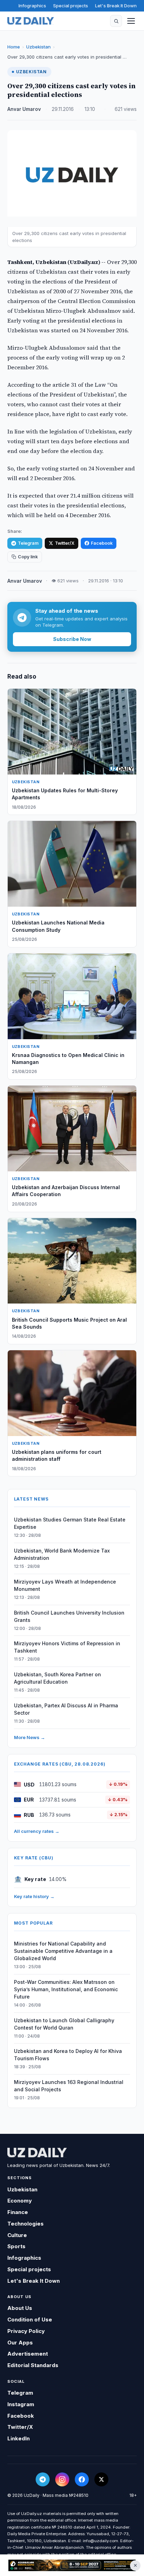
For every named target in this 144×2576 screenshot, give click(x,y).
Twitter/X (65, 543)
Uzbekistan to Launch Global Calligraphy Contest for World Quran (64, 2024)
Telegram (28, 543)
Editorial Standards (33, 2365)
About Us (20, 2308)
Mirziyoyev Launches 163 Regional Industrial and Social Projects (69, 2086)
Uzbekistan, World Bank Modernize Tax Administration (62, 1554)
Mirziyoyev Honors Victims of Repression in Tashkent (67, 1647)
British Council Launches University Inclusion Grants (69, 1616)
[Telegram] (43, 2479)
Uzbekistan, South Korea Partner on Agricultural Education (57, 1678)
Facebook (102, 543)
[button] (116, 21)
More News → (30, 1737)
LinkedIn (19, 2438)
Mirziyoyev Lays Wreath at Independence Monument (65, 1585)
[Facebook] (82, 2479)
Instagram (21, 2404)
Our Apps (20, 2343)
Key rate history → (34, 1896)
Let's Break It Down (116, 6)
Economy (20, 2201)
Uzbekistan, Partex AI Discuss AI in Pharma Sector (66, 1709)
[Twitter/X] (101, 2479)
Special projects (71, 6)
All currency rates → (37, 1831)
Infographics (32, 6)
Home (14, 47)
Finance (18, 2212)
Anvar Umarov (24, 109)
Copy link (28, 557)
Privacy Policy (26, 2331)
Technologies (26, 2224)
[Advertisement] (72, 2566)
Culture (17, 2235)
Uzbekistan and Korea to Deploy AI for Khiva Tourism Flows (68, 2055)
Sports (16, 2246)
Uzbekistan (38, 47)
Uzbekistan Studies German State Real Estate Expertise (70, 1523)
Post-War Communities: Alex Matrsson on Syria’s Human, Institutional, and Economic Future (66, 1989)
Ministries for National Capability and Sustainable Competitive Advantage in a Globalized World (63, 1951)
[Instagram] (62, 2479)
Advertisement (28, 2354)
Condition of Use (30, 2320)
